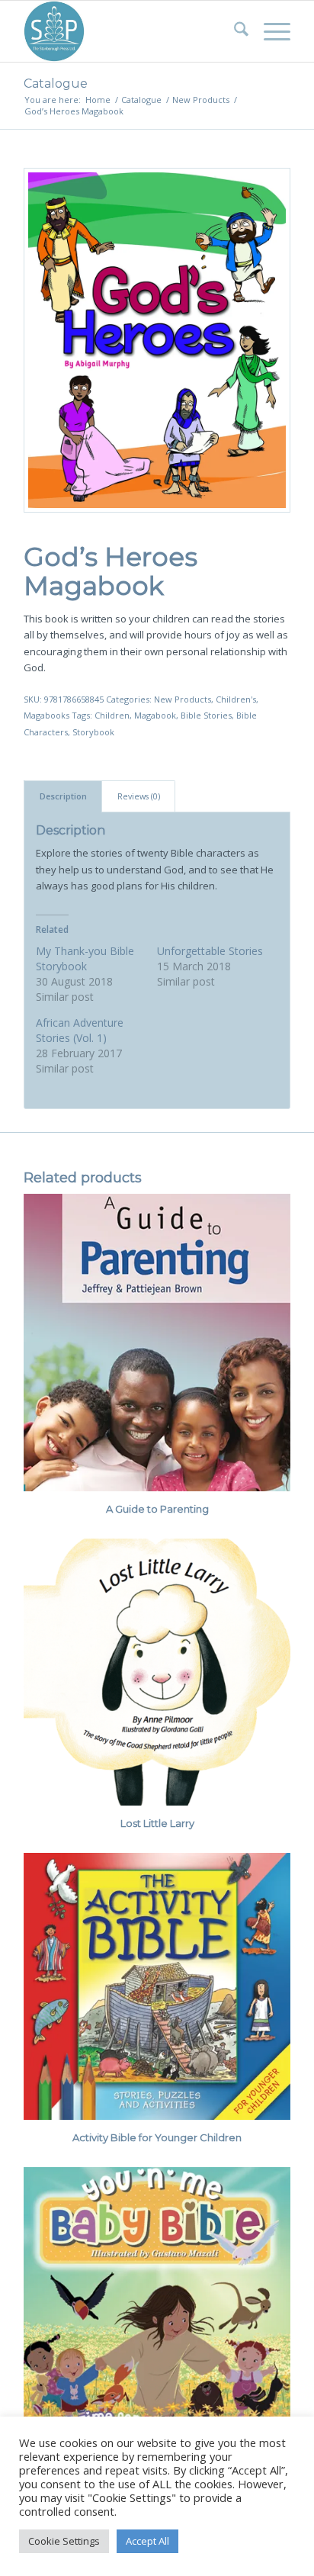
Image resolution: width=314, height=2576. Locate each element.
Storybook (93, 732)
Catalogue (56, 84)
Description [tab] (63, 796)
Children (112, 715)
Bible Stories (206, 715)
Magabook (155, 715)
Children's (236, 699)
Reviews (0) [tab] (139, 796)
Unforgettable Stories (210, 951)
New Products (183, 699)
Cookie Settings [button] (64, 2541)
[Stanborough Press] (130, 31)
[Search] (234, 31)
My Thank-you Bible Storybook (85, 958)
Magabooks (46, 715)
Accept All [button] (147, 2541)
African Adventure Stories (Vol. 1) (80, 1030)
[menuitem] (234, 31)
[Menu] (269, 31)
